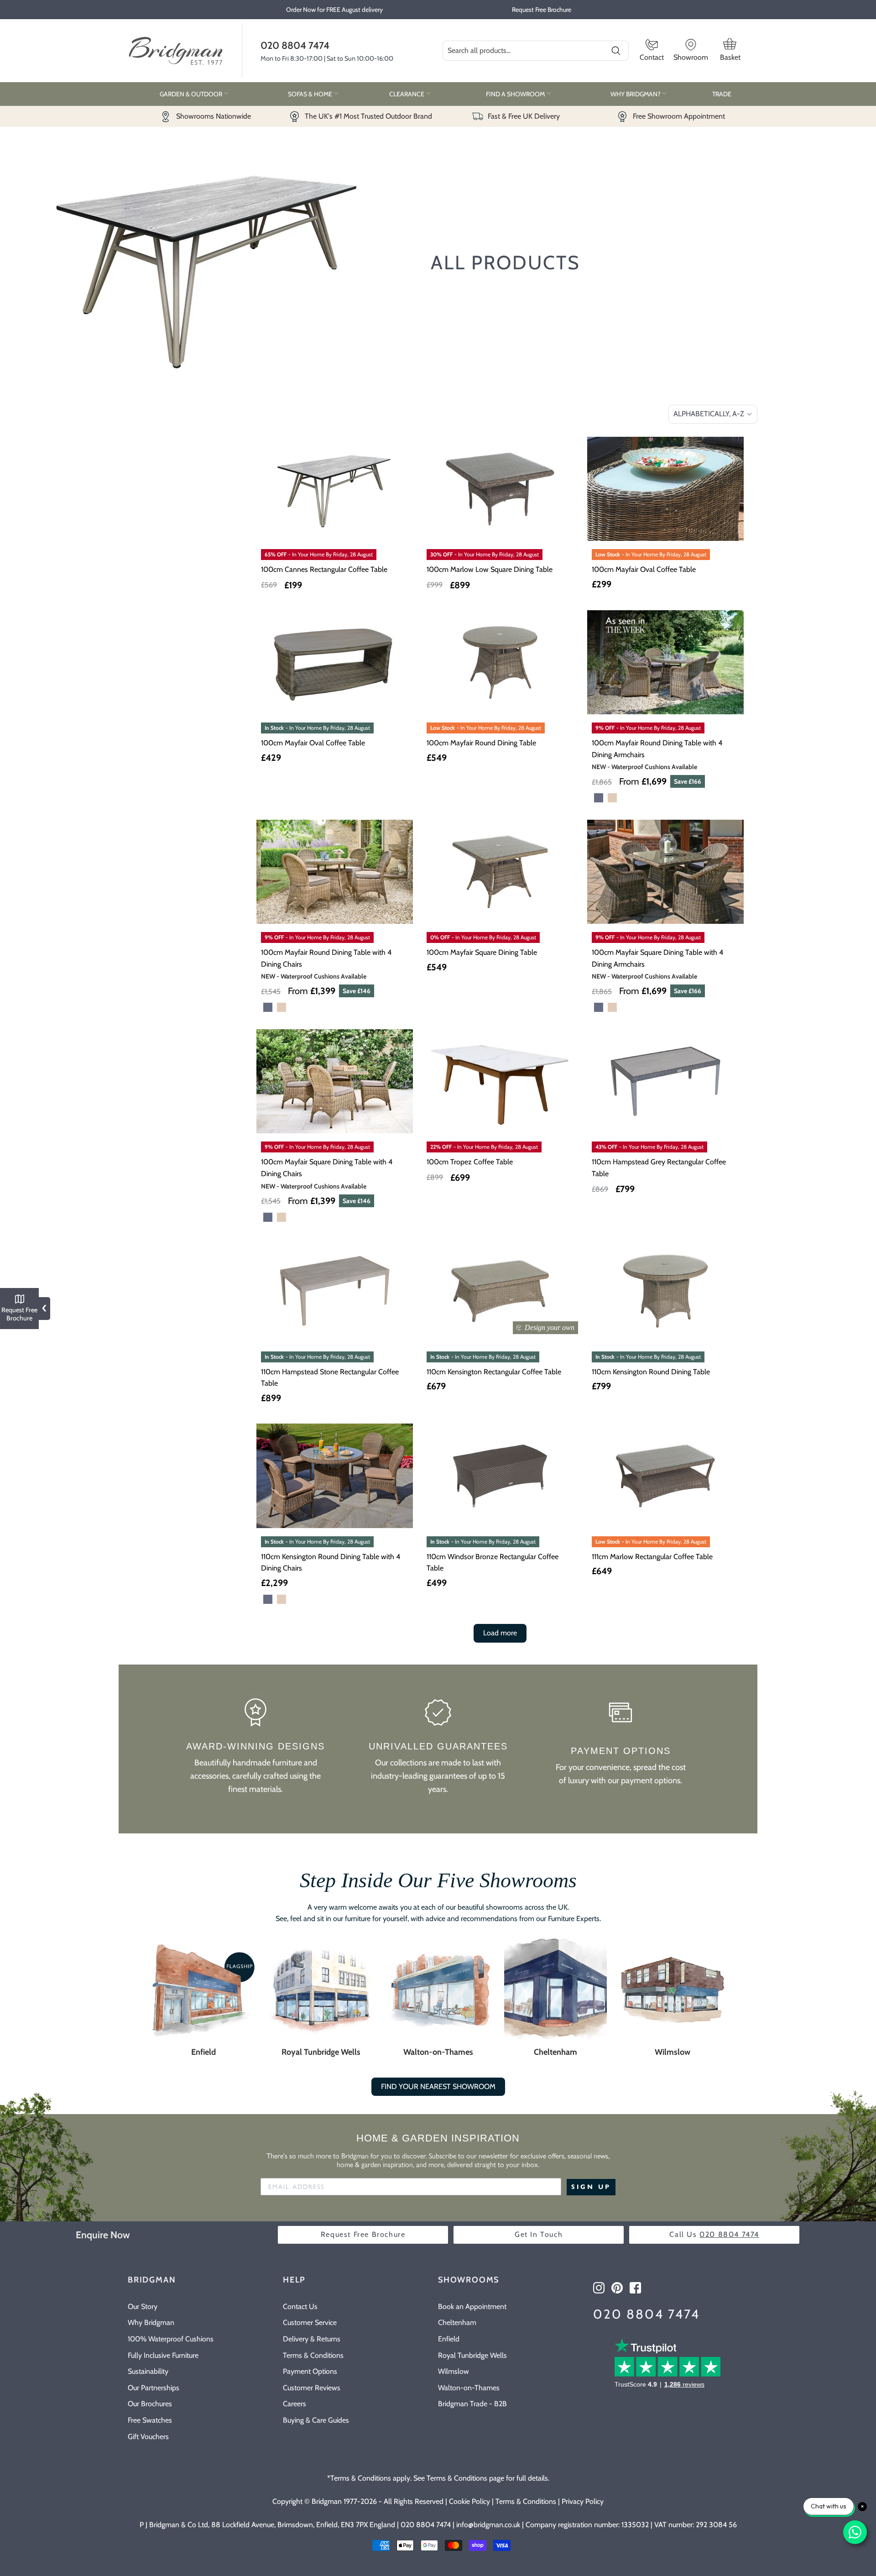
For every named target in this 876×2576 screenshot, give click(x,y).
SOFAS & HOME (311, 94)
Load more (500, 1633)
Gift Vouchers (148, 2437)
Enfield (203, 2052)
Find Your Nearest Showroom (438, 2086)
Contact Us (300, 2306)
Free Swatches (150, 2420)
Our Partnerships (154, 2388)
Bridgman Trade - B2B (472, 2404)
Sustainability (148, 2371)
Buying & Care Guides (316, 2420)
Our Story (143, 2306)
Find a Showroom (516, 94)
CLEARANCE (407, 94)
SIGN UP (591, 2187)
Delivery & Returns (312, 2339)
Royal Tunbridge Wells (321, 2052)
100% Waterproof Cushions (171, 2339)
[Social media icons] (599, 2288)
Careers (295, 2404)
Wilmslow (673, 2052)
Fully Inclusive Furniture (163, 2355)
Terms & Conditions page (465, 2478)
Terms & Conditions (313, 2355)
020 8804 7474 (295, 45)
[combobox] (536, 51)
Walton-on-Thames (438, 2052)
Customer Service (310, 2322)
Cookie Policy (469, 2501)
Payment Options (310, 2371)
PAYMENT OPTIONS (621, 1751)
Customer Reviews (312, 2388)
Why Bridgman (151, 2322)
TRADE (722, 94)
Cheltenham (555, 2052)
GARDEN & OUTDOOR (192, 94)
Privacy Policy (583, 2501)
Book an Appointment (472, 2306)
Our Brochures (150, 2404)
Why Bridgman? (636, 94)
